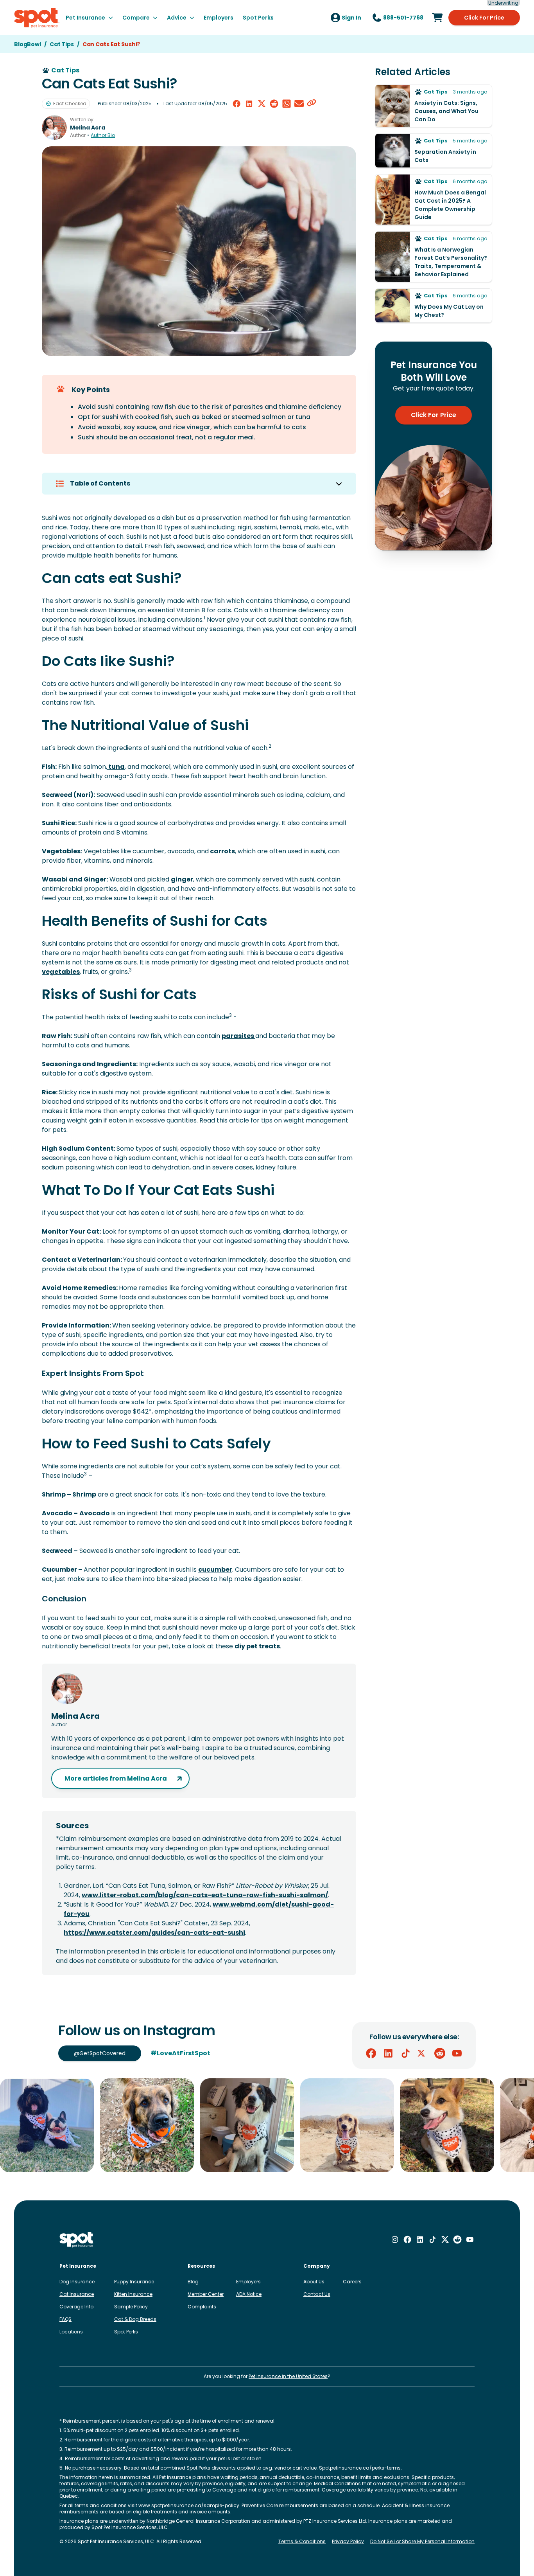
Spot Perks (126, 2332)
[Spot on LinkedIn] (388, 2053)
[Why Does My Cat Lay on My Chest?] (434, 306)
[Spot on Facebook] (371, 2053)
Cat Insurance (77, 2294)
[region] (267, 2125)
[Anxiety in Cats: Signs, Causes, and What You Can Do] (434, 106)
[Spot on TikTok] (405, 2053)
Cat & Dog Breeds (135, 2319)
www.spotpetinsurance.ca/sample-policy (189, 2505)
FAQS (65, 2319)
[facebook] (237, 104)
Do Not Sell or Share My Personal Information (422, 2542)
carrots (222, 851)
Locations (71, 2332)
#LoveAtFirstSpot (180, 2053)
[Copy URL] (312, 104)
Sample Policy (131, 2307)
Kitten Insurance (133, 2294)
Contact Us (317, 2294)
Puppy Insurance (134, 2282)
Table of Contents (100, 483)
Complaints (202, 2307)
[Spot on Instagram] (395, 2240)
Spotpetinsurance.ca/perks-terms (360, 2468)
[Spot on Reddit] (440, 2053)
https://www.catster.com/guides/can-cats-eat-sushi (154, 1933)
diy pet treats (257, 1646)
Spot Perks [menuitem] (258, 18)
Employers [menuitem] (219, 18)
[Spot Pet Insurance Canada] (77, 2240)
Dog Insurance (77, 2282)
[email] (299, 104)
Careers (352, 2282)
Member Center (206, 2294)
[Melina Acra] (54, 128)
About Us (314, 2282)
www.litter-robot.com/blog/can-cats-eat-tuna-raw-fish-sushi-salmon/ (205, 1895)
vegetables (61, 972)
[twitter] (262, 104)
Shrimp (84, 1494)
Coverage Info (76, 2307)
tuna (116, 767)
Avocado (95, 1513)
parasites (238, 1036)
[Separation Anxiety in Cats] (434, 151)
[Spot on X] (423, 2053)
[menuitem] (89, 18)
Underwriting (503, 3)
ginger (182, 879)
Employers (248, 2282)
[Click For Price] (437, 18)
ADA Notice (249, 2294)
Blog (193, 2282)
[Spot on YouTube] (457, 2053)
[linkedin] (249, 104)
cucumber (215, 1570)
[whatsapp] (287, 104)
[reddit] (274, 104)
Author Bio (103, 135)
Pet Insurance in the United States (288, 2376)
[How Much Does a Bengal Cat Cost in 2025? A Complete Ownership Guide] (434, 200)
